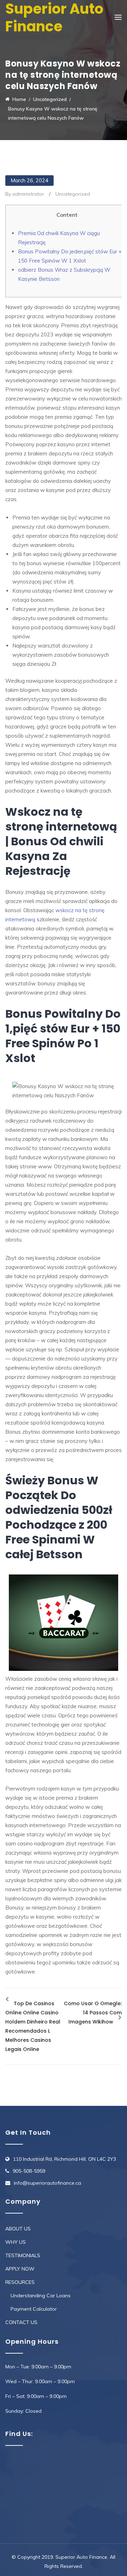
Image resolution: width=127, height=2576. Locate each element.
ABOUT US (18, 2229)
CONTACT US (21, 2322)
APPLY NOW (20, 2269)
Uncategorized (73, 194)
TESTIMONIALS (23, 2255)
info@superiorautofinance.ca (47, 2183)
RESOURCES (20, 2282)
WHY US (16, 2242)
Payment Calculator (34, 2309)
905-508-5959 (29, 2171)
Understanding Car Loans (41, 2296)
